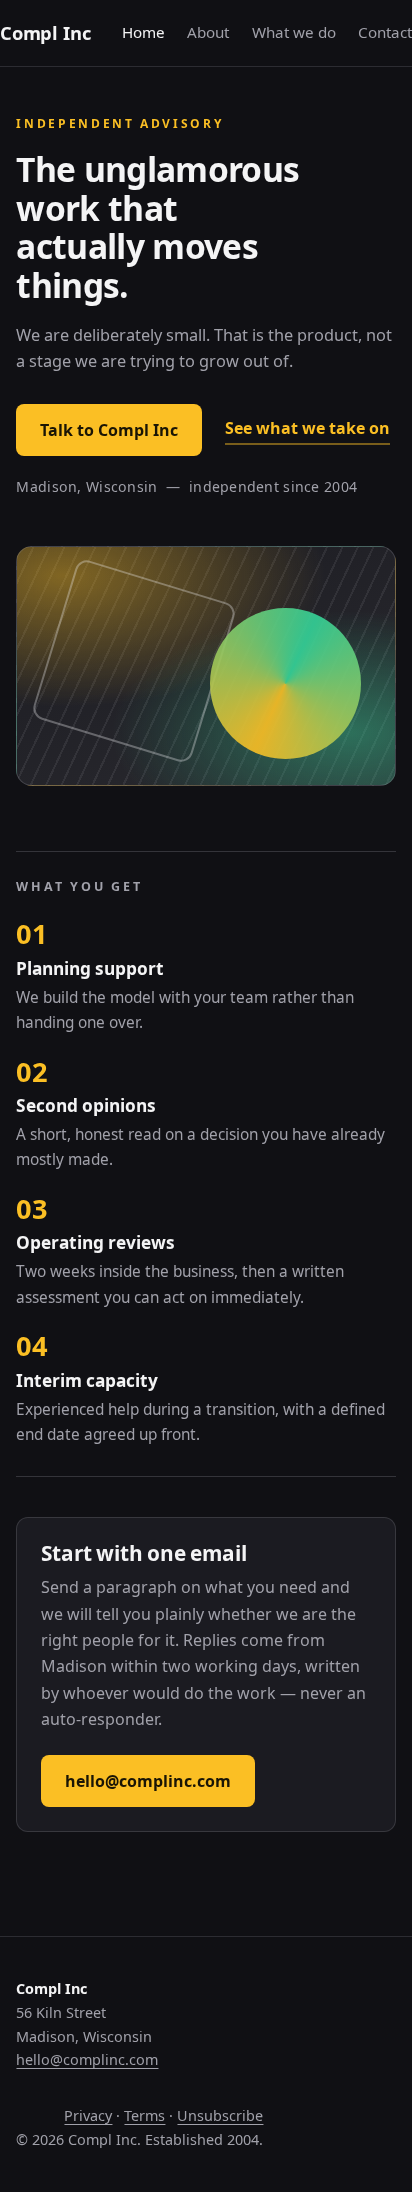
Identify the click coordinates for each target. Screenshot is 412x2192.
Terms (144, 2115)
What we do (294, 32)
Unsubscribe (220, 2115)
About (208, 32)
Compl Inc (45, 32)
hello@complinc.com (148, 1781)
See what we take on (307, 428)
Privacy (88, 2115)
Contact (385, 32)
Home (143, 32)
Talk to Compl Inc (109, 430)
